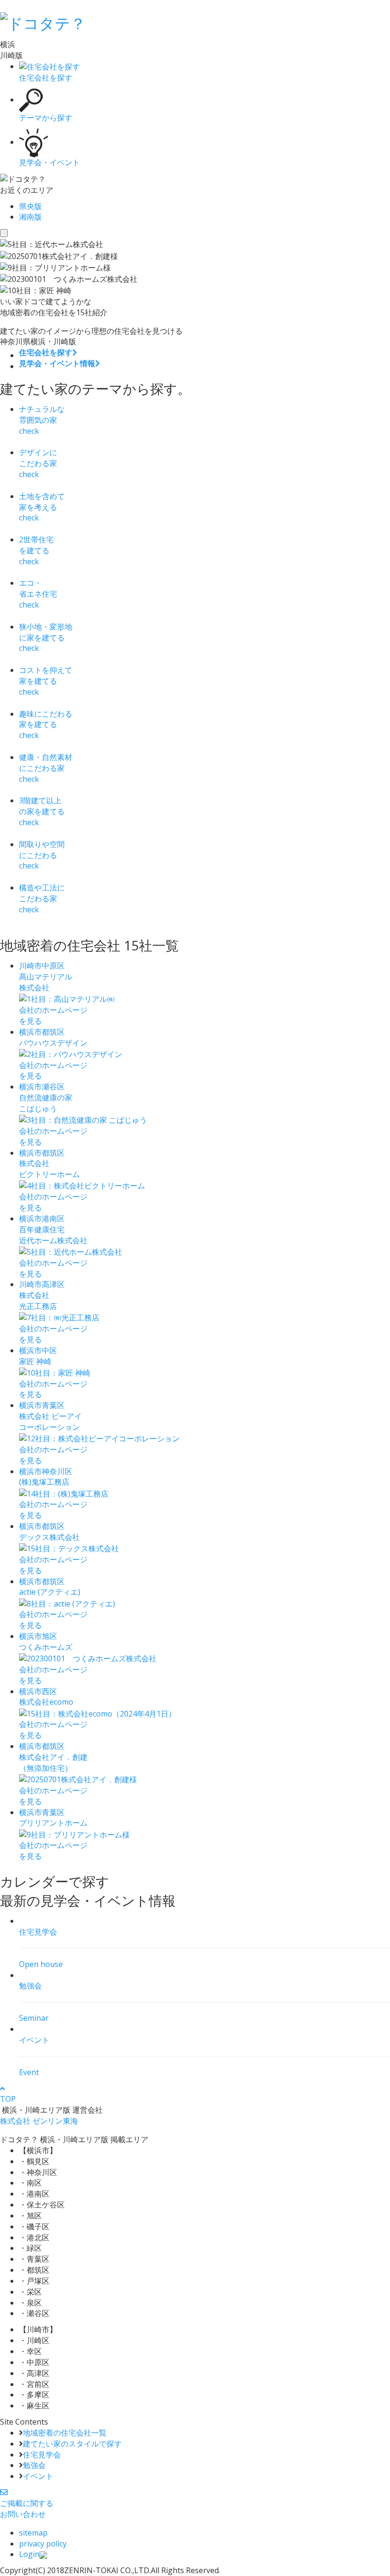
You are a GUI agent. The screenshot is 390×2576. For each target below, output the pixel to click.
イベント (38, 2476)
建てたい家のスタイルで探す (72, 2444)
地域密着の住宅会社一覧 (65, 2433)
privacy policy (43, 2544)
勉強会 (34, 2465)
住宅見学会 (42, 2455)
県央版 (30, 206)
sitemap (33, 2533)
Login (29, 2554)
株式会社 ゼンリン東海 (39, 2121)
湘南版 (30, 217)
